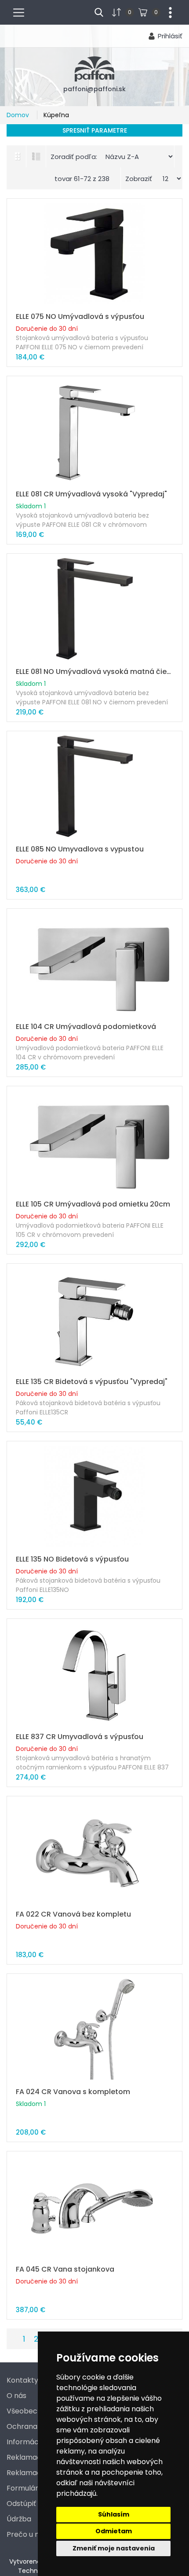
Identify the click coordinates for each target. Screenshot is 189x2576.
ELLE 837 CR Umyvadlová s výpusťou (80, 1737)
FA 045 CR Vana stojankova (65, 2269)
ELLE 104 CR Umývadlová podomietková (86, 1027)
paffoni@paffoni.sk (94, 89)
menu (22, 11)
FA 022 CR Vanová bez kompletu (73, 1914)
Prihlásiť (170, 36)
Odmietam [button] (114, 2531)
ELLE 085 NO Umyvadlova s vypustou (80, 849)
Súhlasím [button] (114, 2514)
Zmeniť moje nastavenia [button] (114, 2548)
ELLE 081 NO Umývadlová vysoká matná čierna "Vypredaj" (94, 672)
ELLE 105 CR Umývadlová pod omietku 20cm (93, 1204)
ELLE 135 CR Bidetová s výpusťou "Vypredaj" (92, 1382)
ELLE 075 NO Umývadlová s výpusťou (80, 316)
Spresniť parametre (95, 130)
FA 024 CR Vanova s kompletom (73, 2092)
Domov (19, 115)
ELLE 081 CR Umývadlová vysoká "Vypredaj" (91, 494)
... (167, 11)
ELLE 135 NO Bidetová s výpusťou (72, 1559)
